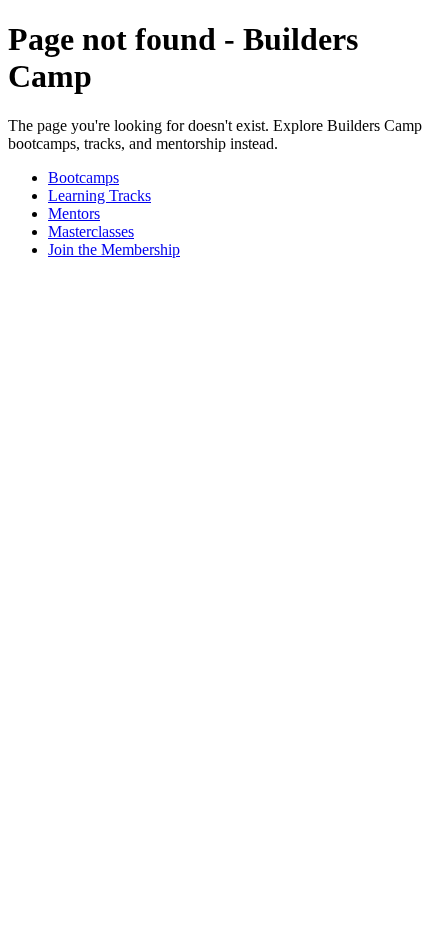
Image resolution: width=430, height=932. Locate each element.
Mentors (74, 213)
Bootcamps (83, 177)
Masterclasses (91, 231)
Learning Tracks (99, 195)
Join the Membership (114, 249)
